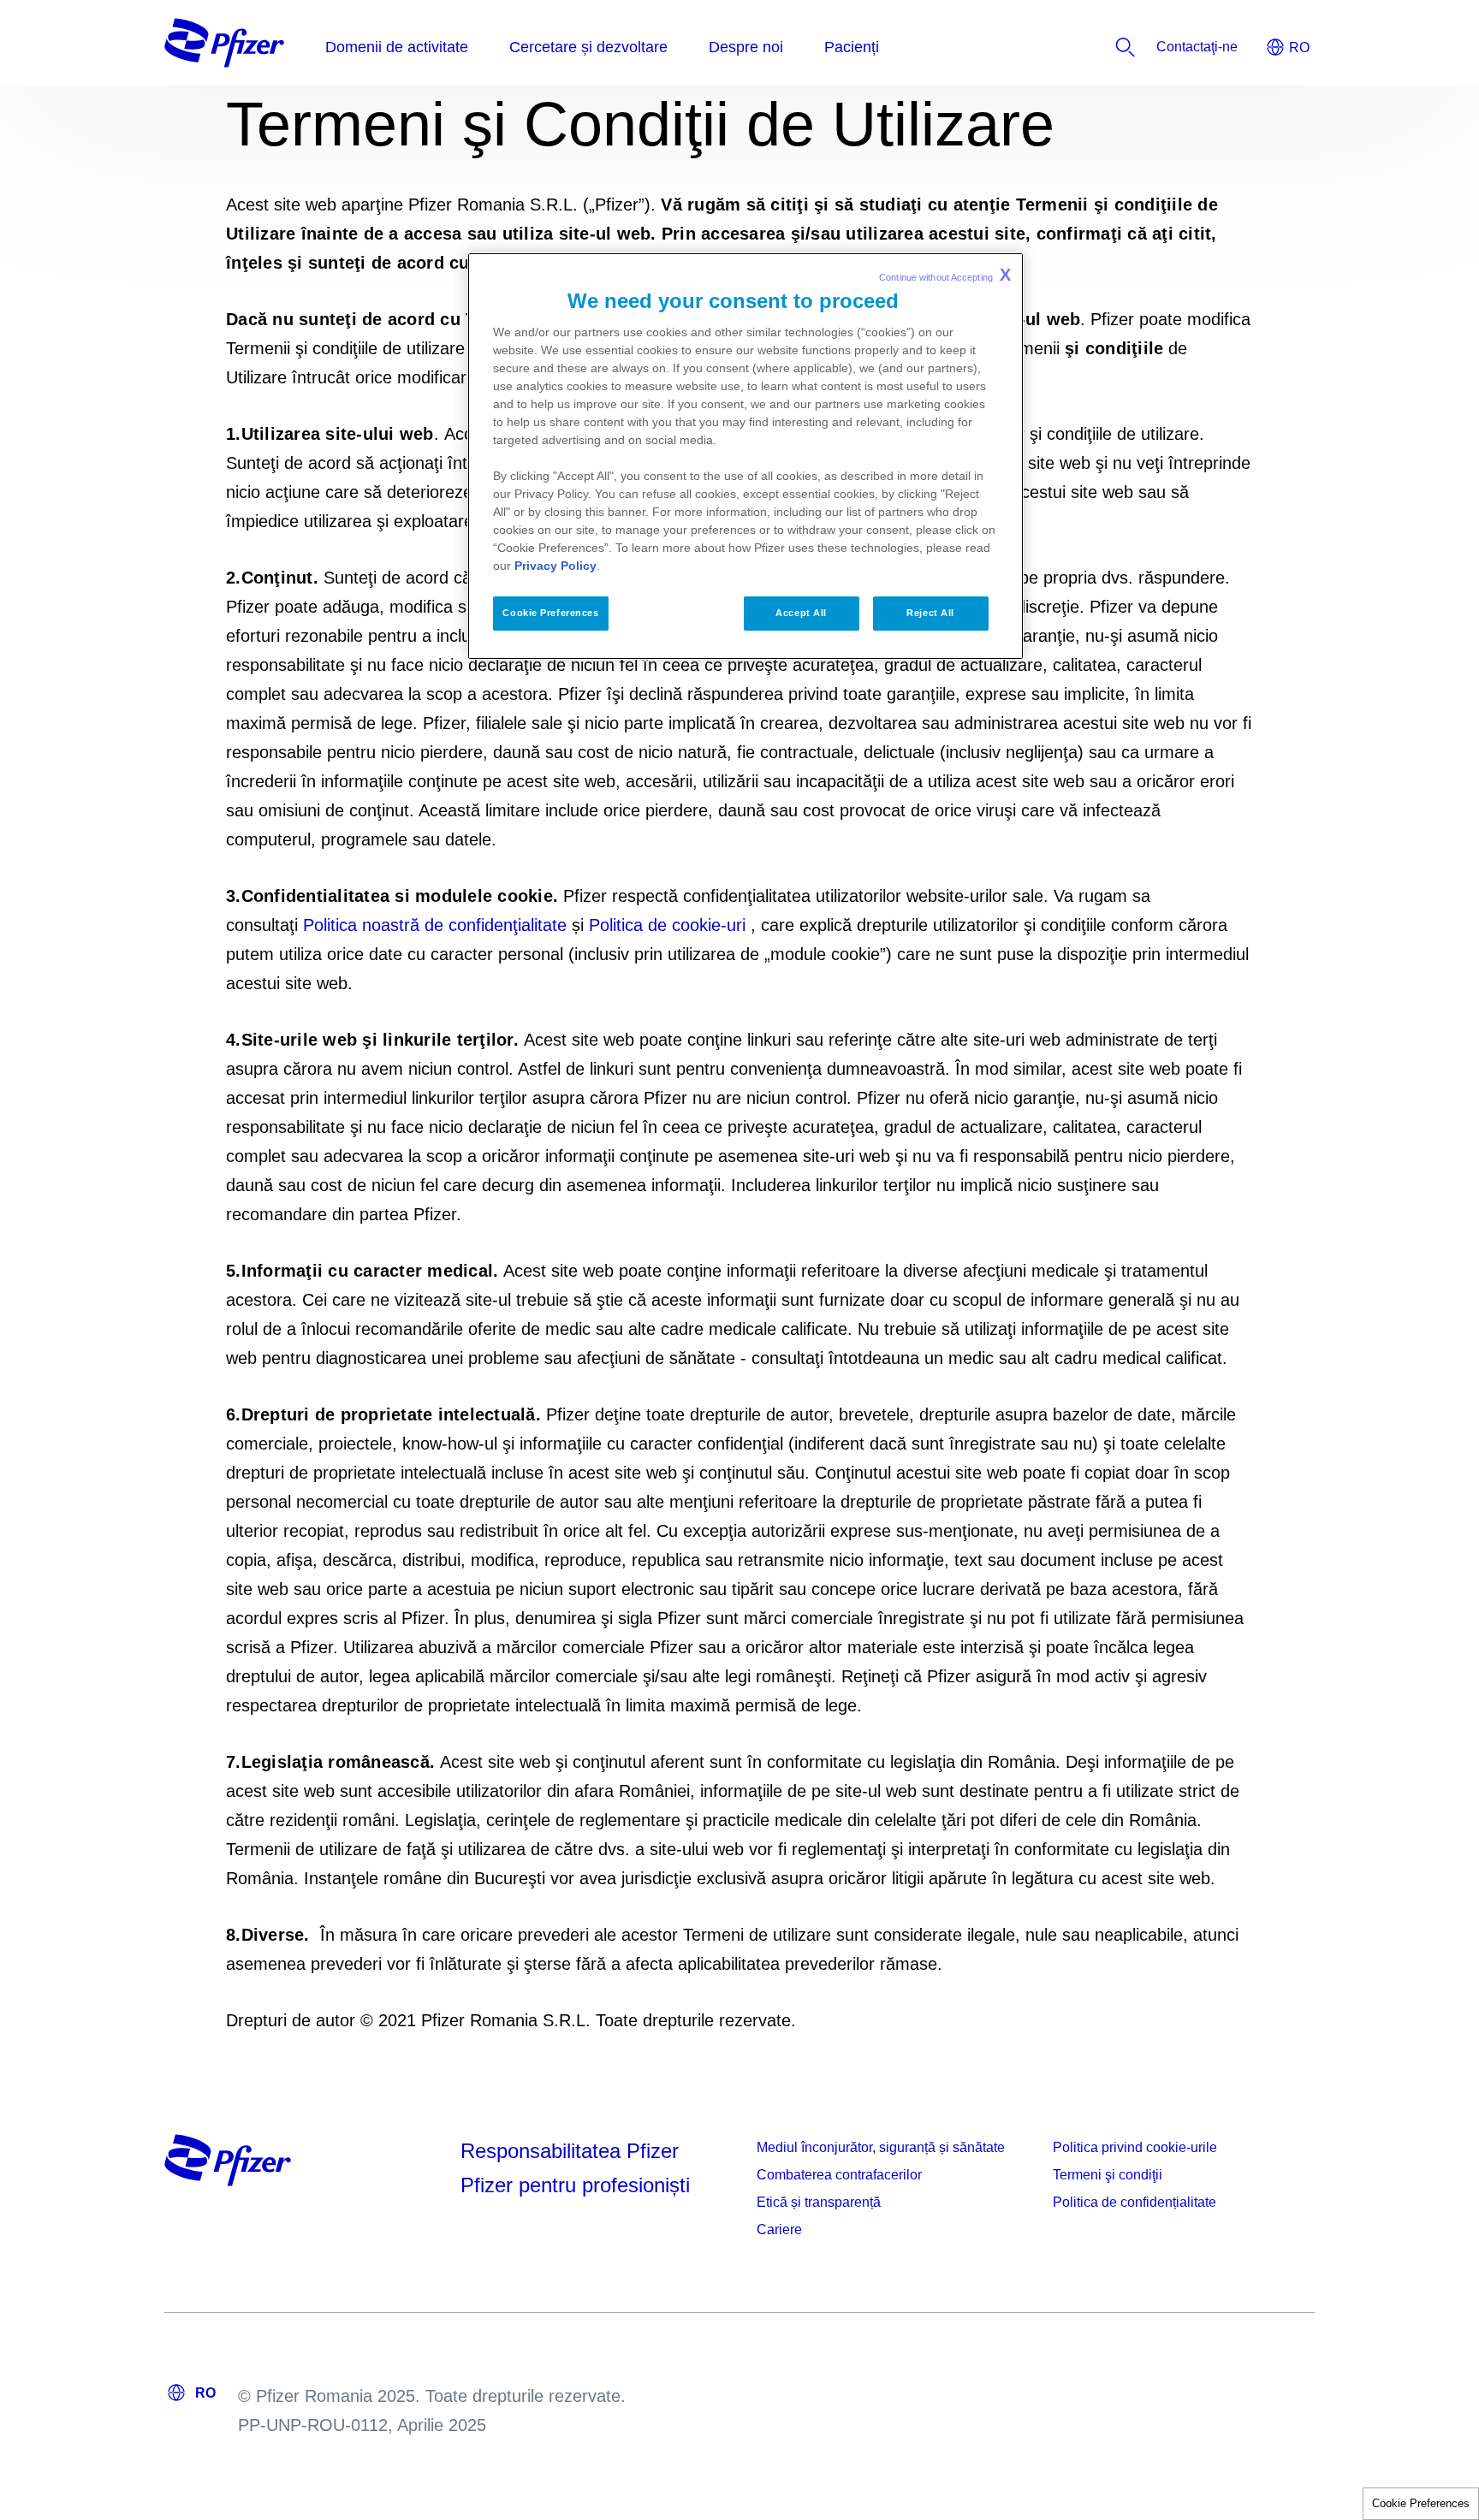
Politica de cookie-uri (667, 925)
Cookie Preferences (1421, 2503)
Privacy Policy (555, 566)
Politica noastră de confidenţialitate (435, 925)
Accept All (801, 613)
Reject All (930, 613)
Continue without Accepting (945, 275)
